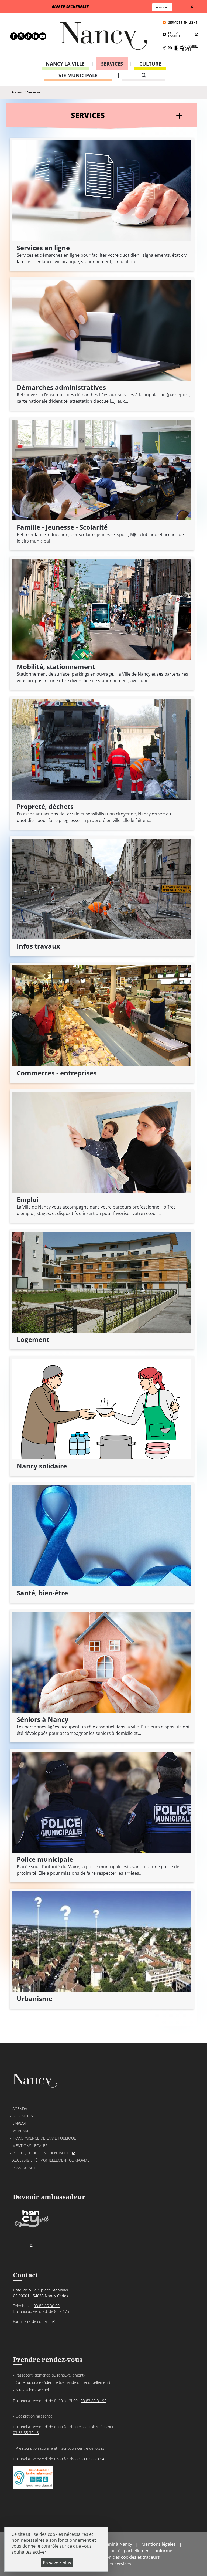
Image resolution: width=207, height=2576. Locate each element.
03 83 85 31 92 (94, 2401)
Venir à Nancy (118, 2544)
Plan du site (24, 2168)
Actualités (23, 2116)
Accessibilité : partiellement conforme (51, 2160)
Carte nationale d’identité (37, 2382)
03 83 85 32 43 (94, 2459)
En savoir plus (57, 2563)
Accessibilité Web (189, 48)
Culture (150, 64)
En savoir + (162, 7)
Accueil (17, 92)
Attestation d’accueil (33, 2390)
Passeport (25, 2375)
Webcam (20, 2131)
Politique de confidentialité (41, 2153)
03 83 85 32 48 (26, 2433)
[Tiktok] (25, 36)
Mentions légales (30, 2146)
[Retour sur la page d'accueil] (103, 38)
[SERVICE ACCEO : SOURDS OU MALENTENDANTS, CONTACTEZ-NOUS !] (33, 2484)
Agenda (20, 2109)
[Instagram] (18, 36)
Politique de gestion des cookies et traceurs (115, 2557)
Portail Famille (175, 34)
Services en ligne (183, 23)
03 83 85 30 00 (47, 2306)
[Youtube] (40, 36)
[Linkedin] (32, 36)
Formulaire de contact (31, 2321)
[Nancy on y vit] (31, 2228)
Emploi (19, 2123)
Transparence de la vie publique (44, 2138)
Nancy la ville (65, 64)
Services (112, 64)
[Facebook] (11, 36)
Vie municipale (78, 75)
